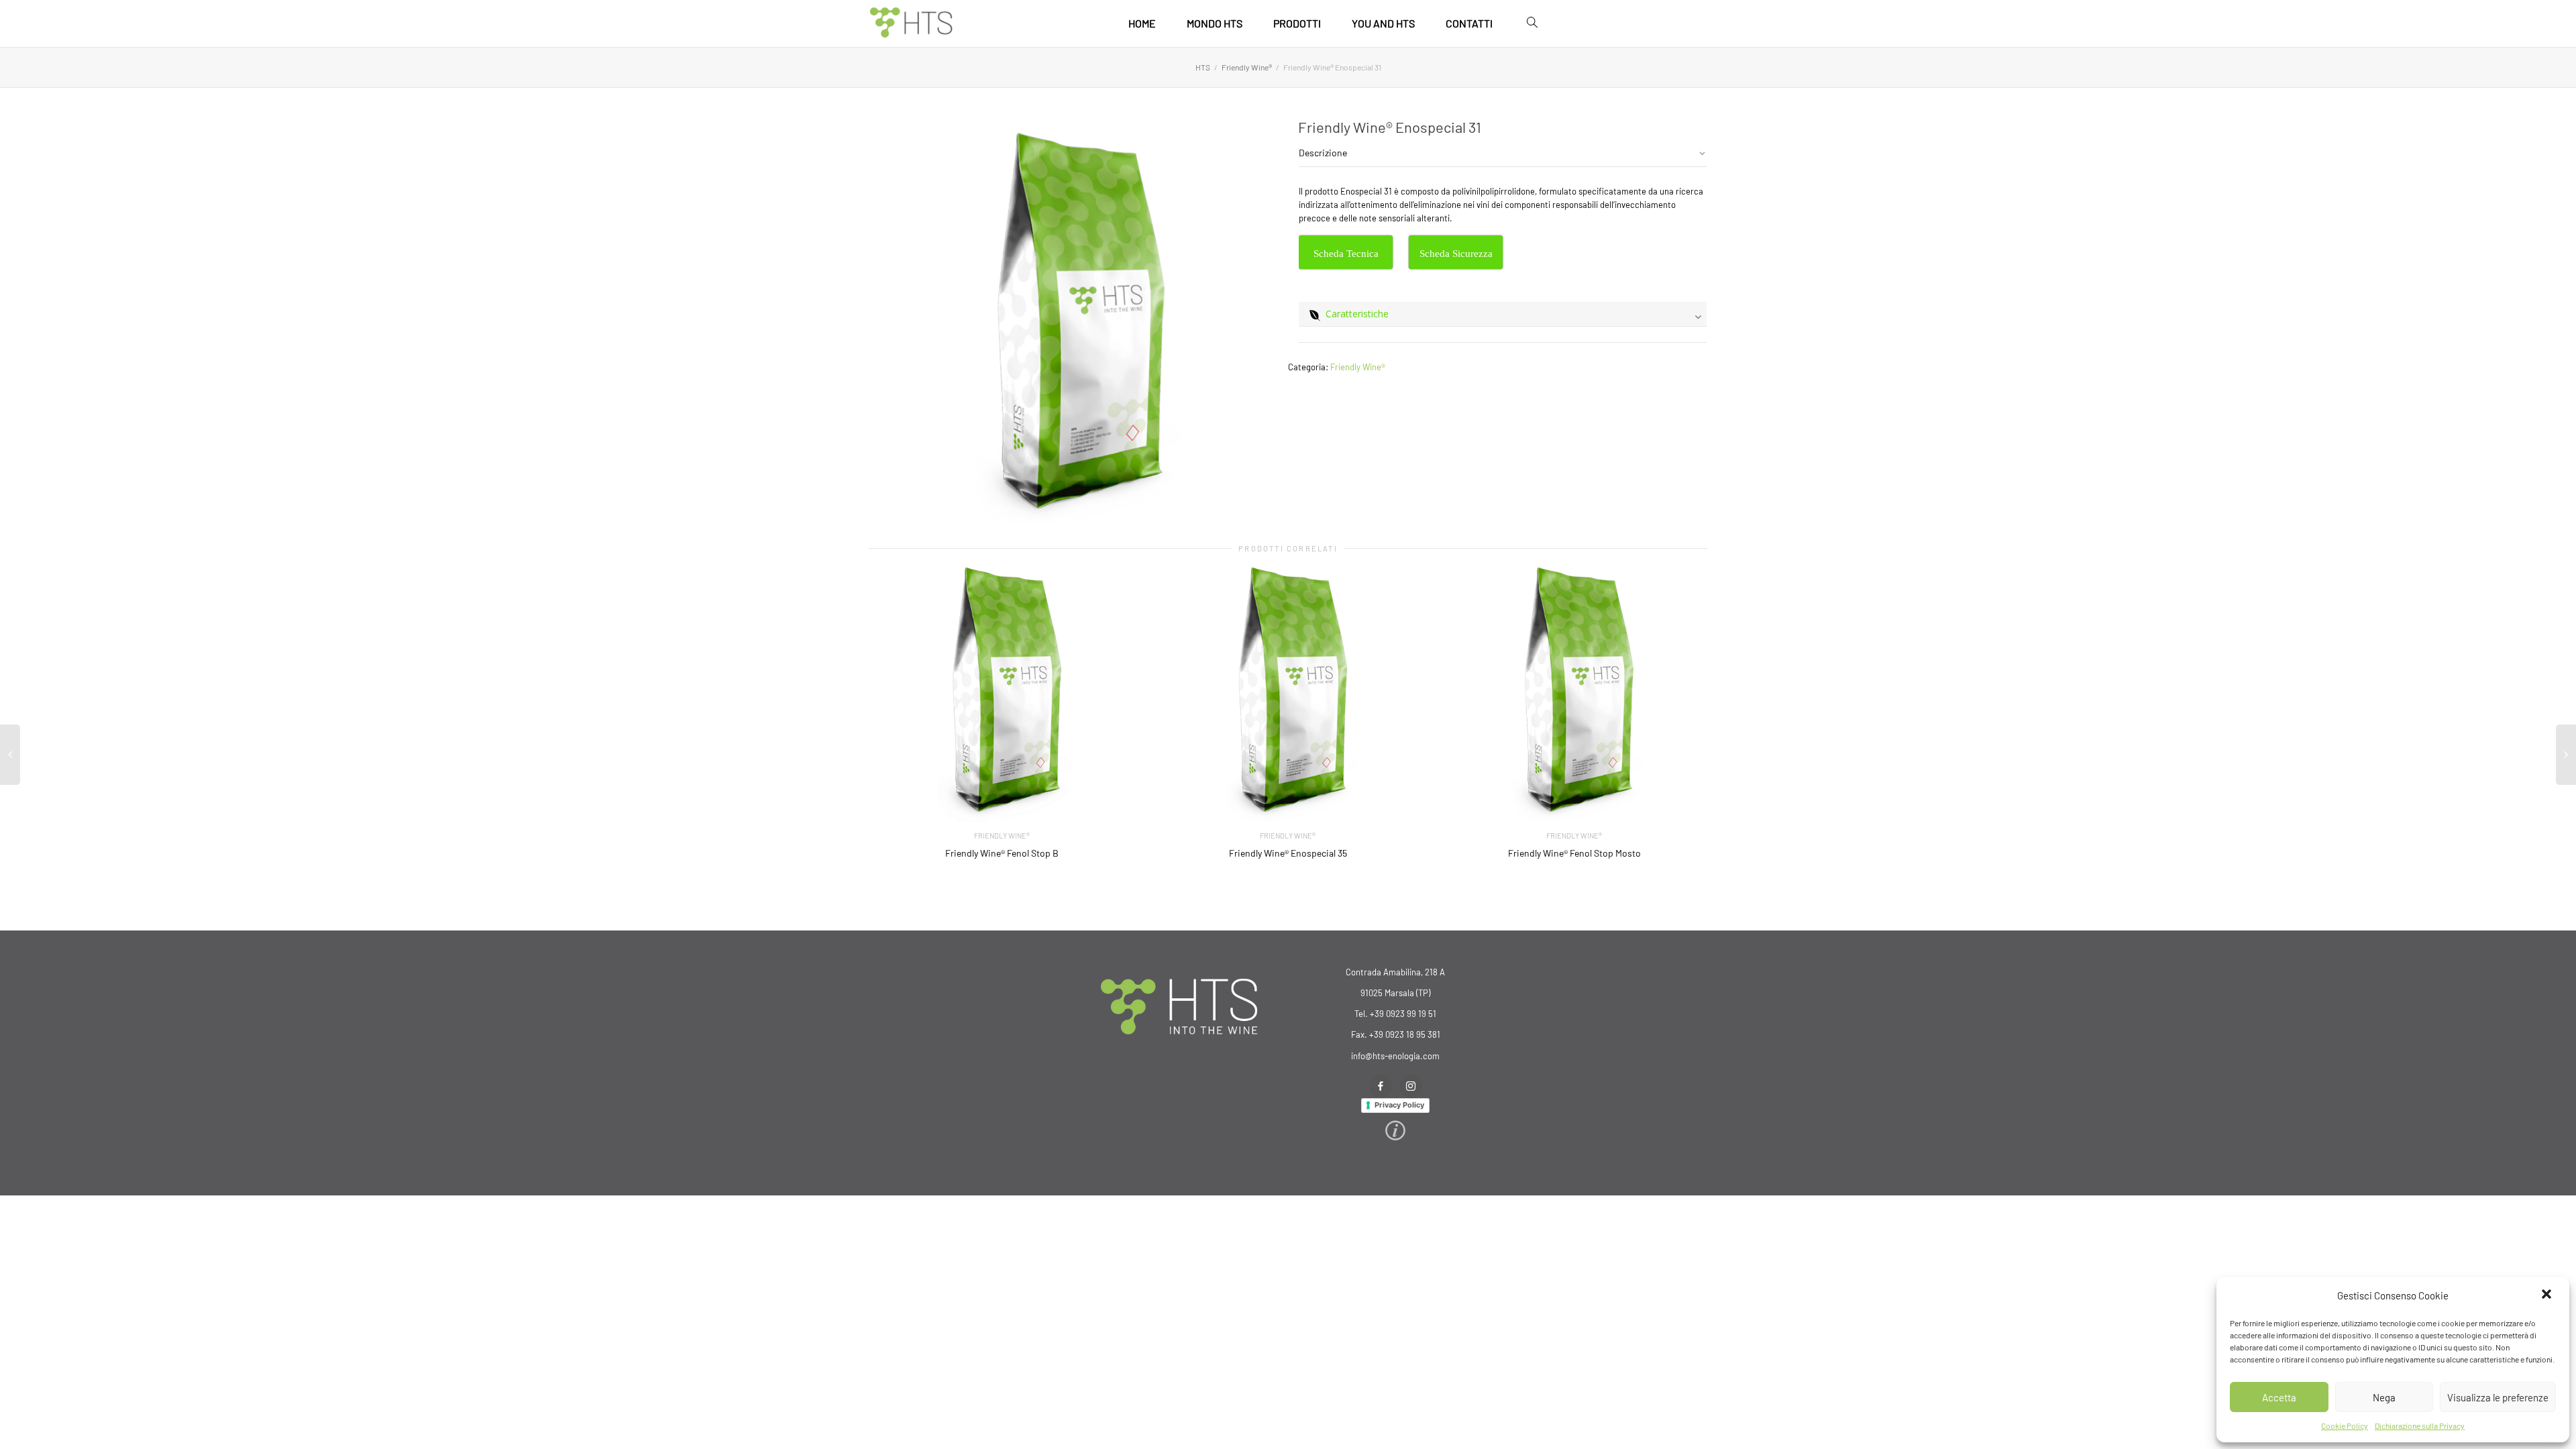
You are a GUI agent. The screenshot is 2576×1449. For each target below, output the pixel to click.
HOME (1142, 23)
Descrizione (1323, 153)
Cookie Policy (2345, 1426)
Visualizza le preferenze (2498, 1397)
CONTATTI (1469, 23)
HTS (1203, 67)
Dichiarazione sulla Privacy (2420, 1426)
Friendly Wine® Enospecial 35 (1288, 853)
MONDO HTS (1215, 23)
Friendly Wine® (1247, 67)
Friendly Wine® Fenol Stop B (1002, 853)
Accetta (2279, 1397)
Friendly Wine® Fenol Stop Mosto (1574, 853)
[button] (2548, 1295)
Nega (2384, 1397)
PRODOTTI (1297, 23)
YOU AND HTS (1383, 23)
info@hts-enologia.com (1395, 1056)
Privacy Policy (1399, 1105)
